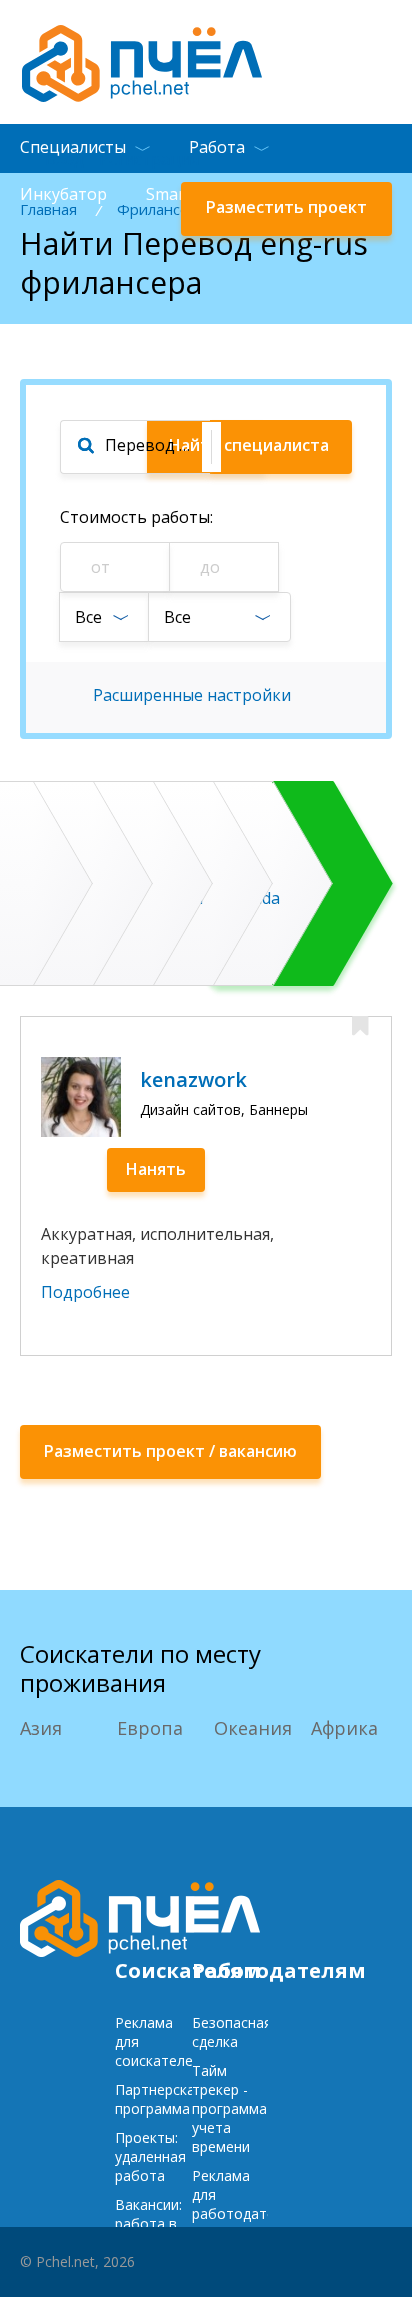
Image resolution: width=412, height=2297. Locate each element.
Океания (253, 1728)
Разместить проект (286, 207)
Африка (344, 1728)
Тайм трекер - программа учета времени (229, 2108)
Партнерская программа (159, 2099)
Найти (249, 445)
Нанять (156, 1169)
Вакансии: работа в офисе (148, 2223)
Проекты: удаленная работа (150, 2156)
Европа (150, 1728)
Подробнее (85, 1292)
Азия (41, 1728)
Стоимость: (136, 517)
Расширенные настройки (192, 695)
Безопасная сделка (232, 2032)
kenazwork (193, 1079)
